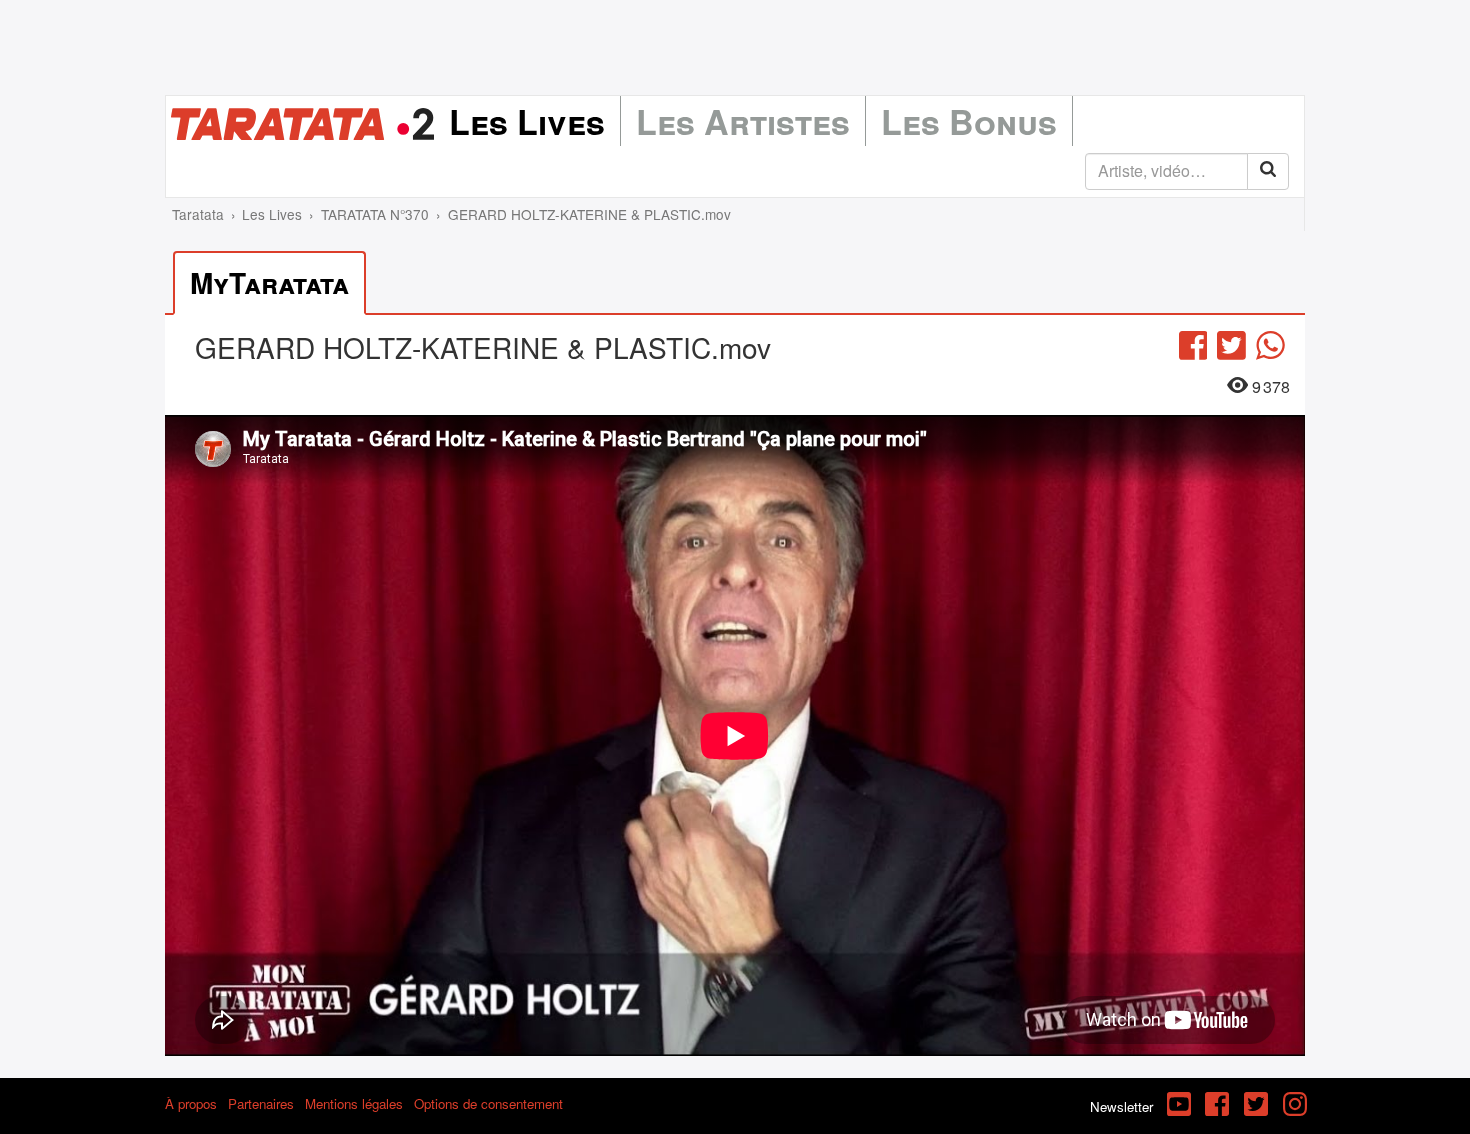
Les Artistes (743, 121)
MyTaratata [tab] (269, 282)
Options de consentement (488, 1103)
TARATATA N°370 (375, 214)
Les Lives (527, 121)
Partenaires (261, 1103)
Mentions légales (354, 1103)
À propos (191, 1103)
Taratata (198, 214)
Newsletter (1121, 1106)
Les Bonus (969, 121)
